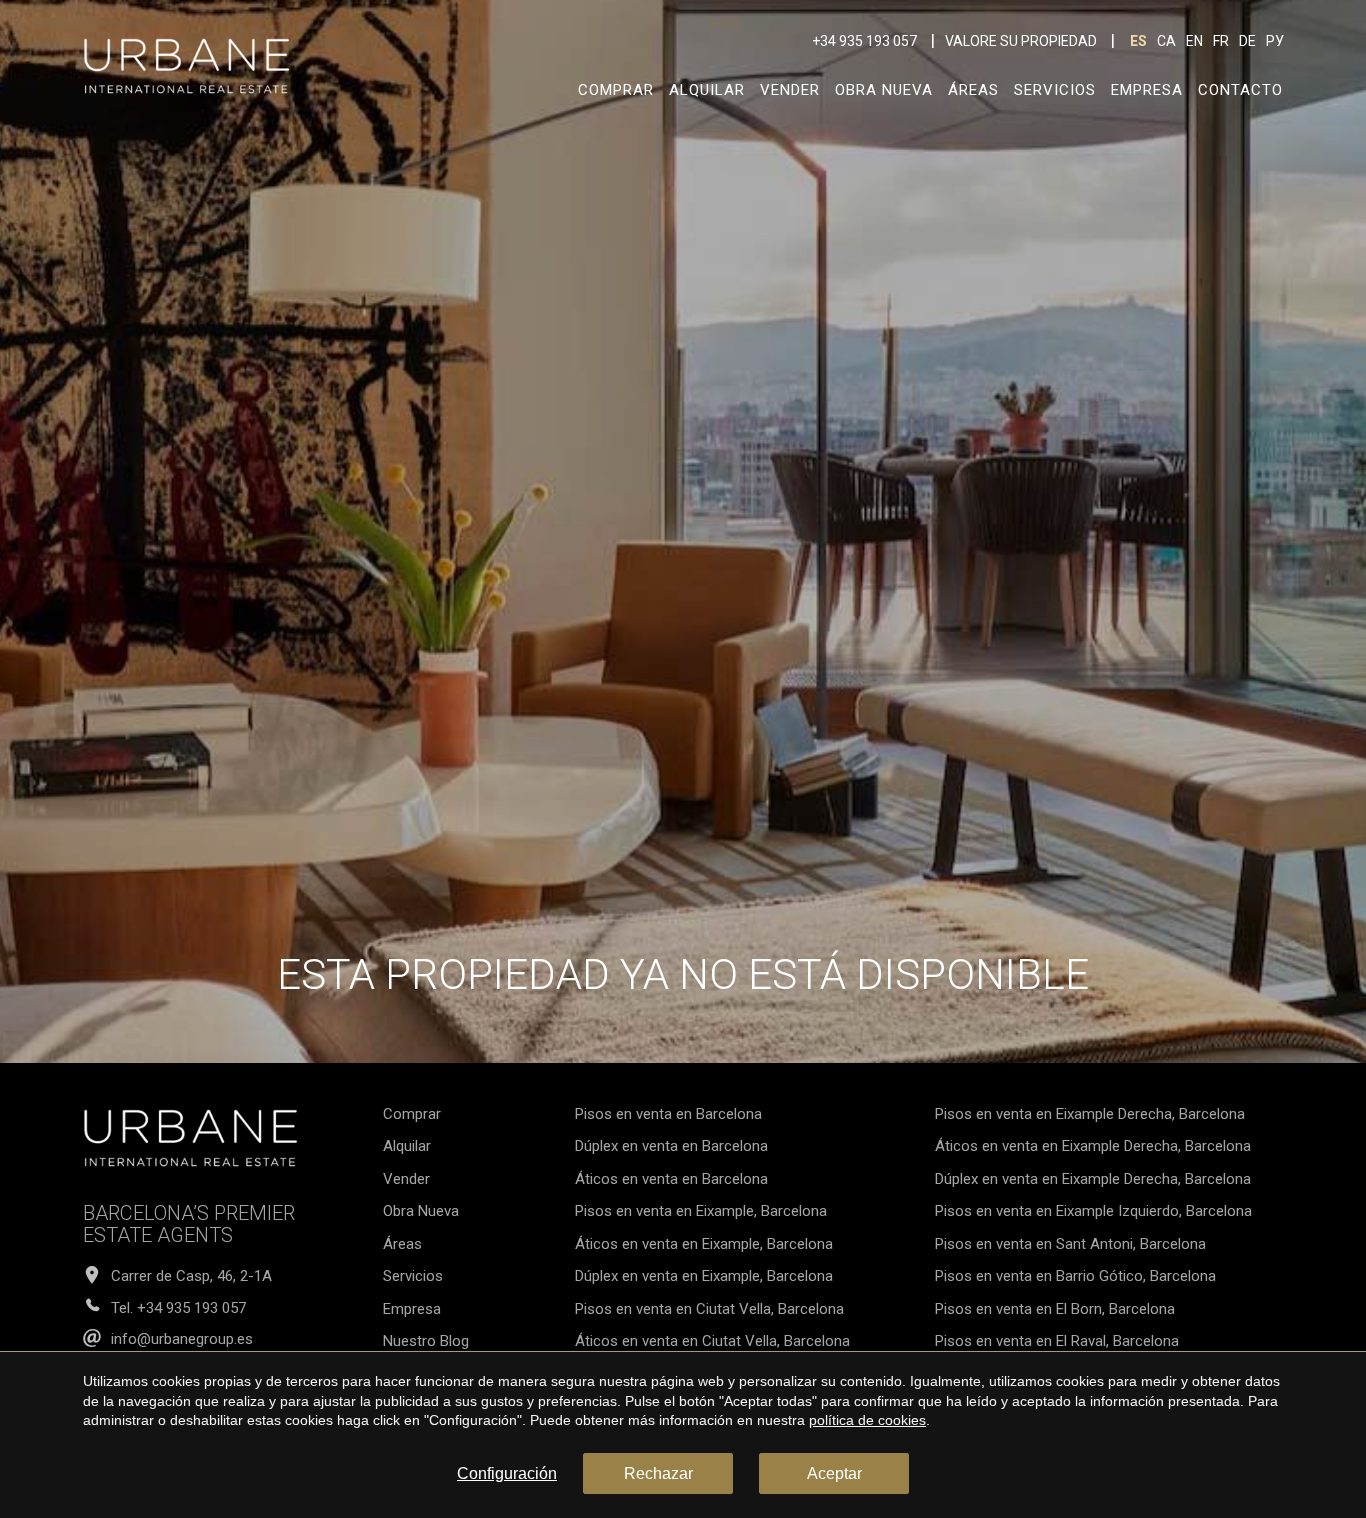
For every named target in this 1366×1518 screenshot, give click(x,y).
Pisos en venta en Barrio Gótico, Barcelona (1075, 1276)
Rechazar (658, 1473)
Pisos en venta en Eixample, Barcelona (701, 1211)
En (1194, 41)
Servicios (1055, 90)
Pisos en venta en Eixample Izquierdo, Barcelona (1093, 1211)
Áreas (973, 90)
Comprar (616, 90)
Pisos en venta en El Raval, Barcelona (1057, 1341)
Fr (1221, 41)
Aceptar (834, 1473)
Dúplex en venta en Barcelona (671, 1146)
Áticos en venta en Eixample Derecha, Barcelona (1093, 1146)
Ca (1166, 41)
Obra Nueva (884, 90)
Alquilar (707, 90)
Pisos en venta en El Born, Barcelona (1055, 1309)
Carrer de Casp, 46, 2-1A (191, 1276)
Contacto (1240, 90)
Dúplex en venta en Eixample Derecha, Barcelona (1093, 1179)
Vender (790, 90)
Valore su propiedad (1021, 41)
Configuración (507, 1473)
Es (1138, 41)
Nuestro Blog (426, 1341)
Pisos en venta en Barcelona (668, 1114)
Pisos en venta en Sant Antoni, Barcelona (1070, 1244)
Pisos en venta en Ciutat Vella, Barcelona (709, 1309)
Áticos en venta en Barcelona (671, 1179)
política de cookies (867, 1420)
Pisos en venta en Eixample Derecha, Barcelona (1090, 1114)
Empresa (1147, 90)
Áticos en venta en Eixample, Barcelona (704, 1244)
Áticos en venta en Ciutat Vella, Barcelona (712, 1341)
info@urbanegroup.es (182, 1339)
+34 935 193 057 (864, 41)
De (1247, 41)
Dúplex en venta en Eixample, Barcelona (704, 1276)
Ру (1275, 41)
